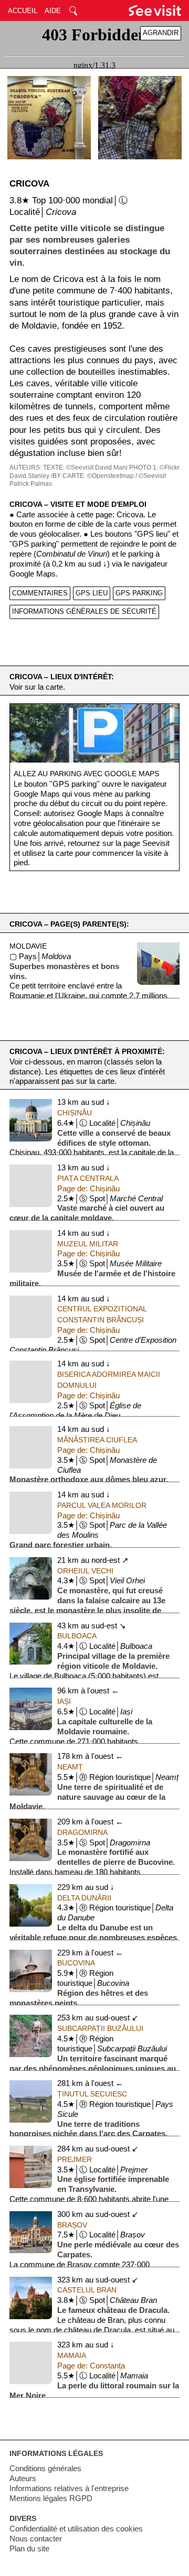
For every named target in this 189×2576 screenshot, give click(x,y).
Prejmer (75, 2159)
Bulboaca (77, 1636)
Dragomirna (82, 1832)
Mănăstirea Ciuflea (97, 1440)
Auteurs (23, 2479)
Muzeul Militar (88, 1244)
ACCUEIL (23, 11)
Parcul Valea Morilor (102, 1505)
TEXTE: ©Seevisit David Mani (85, 468)
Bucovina (76, 1963)
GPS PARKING (139, 593)
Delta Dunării (84, 1898)
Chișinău (75, 1113)
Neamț (70, 1767)
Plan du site (29, 2549)
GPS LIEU (92, 593)
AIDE (53, 11)
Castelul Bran (87, 2290)
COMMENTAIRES (40, 593)
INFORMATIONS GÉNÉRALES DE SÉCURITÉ (84, 611)
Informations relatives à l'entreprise (69, 2488)
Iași (64, 1701)
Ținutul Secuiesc (92, 2094)
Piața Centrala (88, 1178)
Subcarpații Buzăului (100, 2028)
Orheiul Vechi (85, 1571)
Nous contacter (36, 2539)
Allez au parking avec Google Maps (86, 774)
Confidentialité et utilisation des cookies (76, 2529)
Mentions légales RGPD (51, 2498)
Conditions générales (45, 2469)
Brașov (72, 2225)
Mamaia (72, 2355)
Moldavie (28, 946)
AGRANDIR (161, 33)
